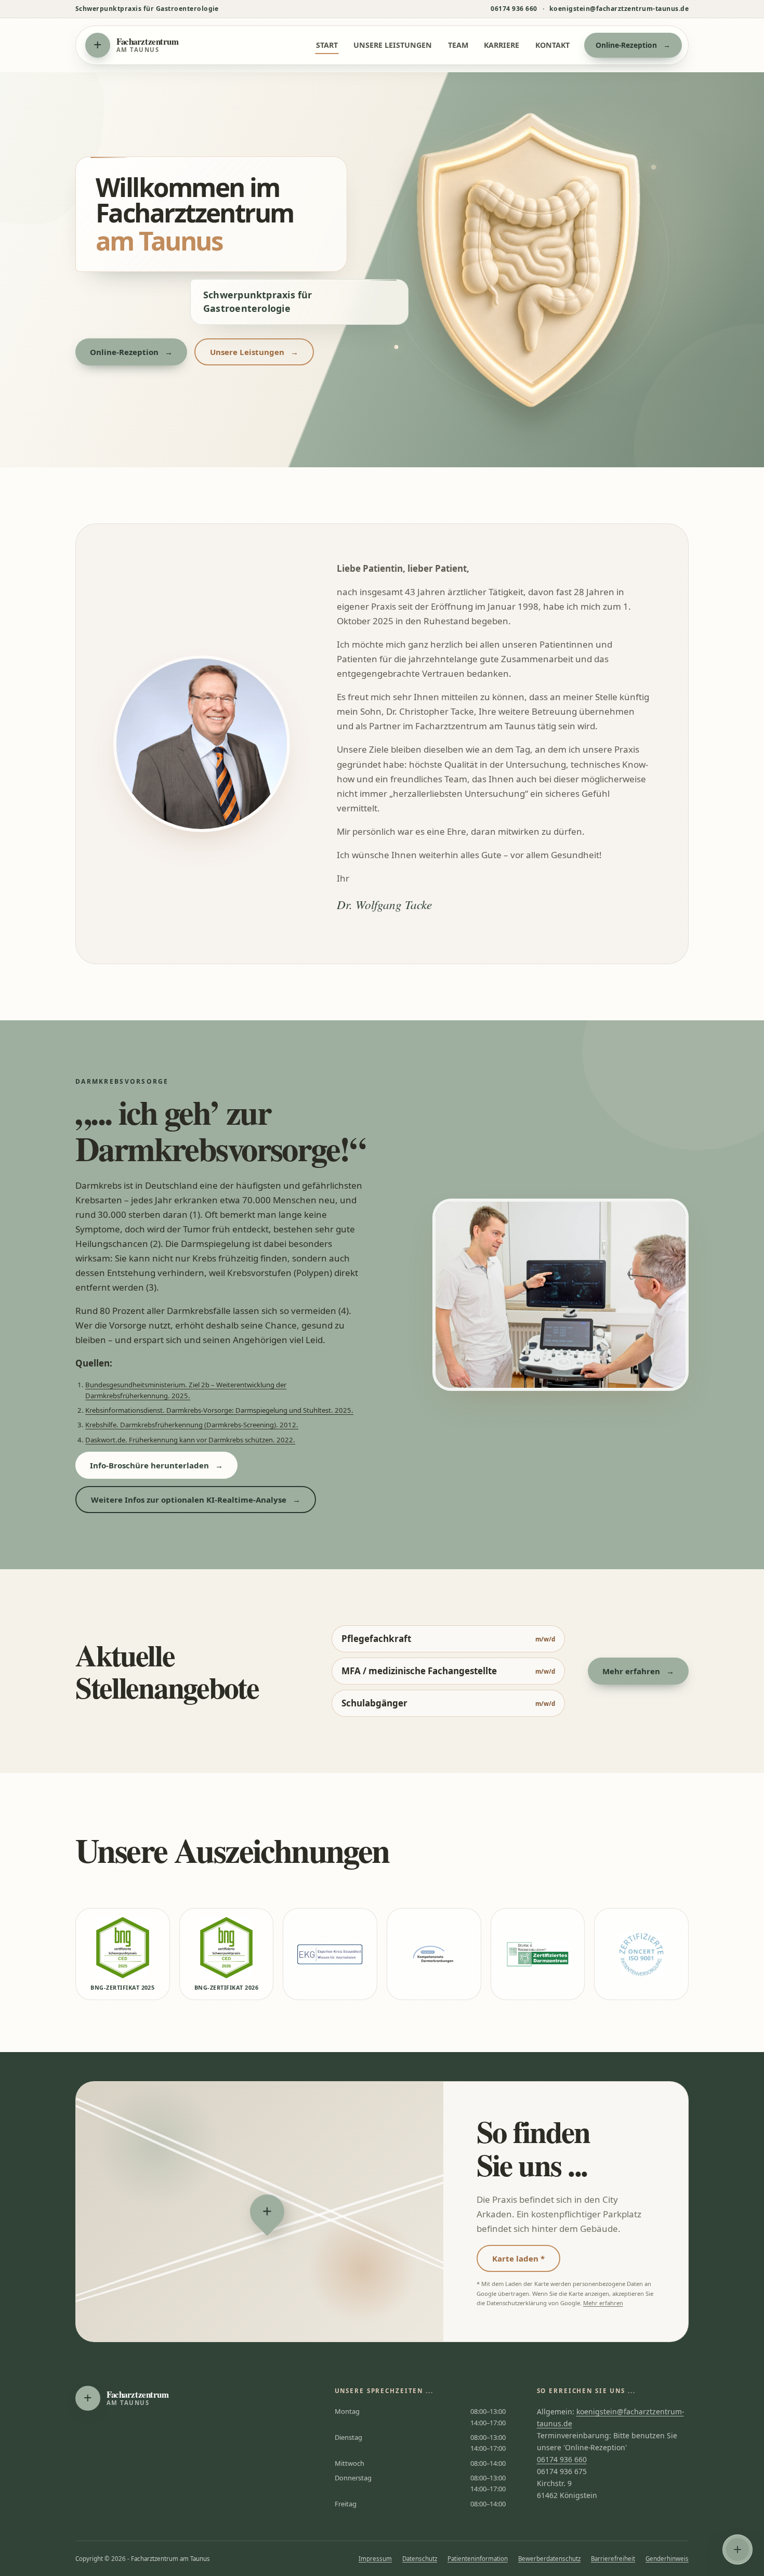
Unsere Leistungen (254, 352)
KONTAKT (552, 45)
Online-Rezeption (633, 45)
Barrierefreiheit (613, 2559)
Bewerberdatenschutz (549, 2559)
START (327, 45)
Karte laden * (518, 2258)
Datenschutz (420, 2559)
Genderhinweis (667, 2559)
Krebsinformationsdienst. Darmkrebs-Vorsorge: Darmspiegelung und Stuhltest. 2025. (219, 1410)
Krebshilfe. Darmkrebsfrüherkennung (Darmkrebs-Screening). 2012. (192, 1425)
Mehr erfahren (638, 1671)
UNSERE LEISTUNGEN (393, 45)
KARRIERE (502, 45)
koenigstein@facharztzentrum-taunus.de (619, 9)
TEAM (458, 45)
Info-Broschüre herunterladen (156, 1465)
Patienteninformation (478, 2559)
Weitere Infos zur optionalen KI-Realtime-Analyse (196, 1500)
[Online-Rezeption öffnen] (737, 2549)
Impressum (375, 2559)
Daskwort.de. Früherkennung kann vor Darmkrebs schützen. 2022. (190, 1440)
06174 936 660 (514, 9)
